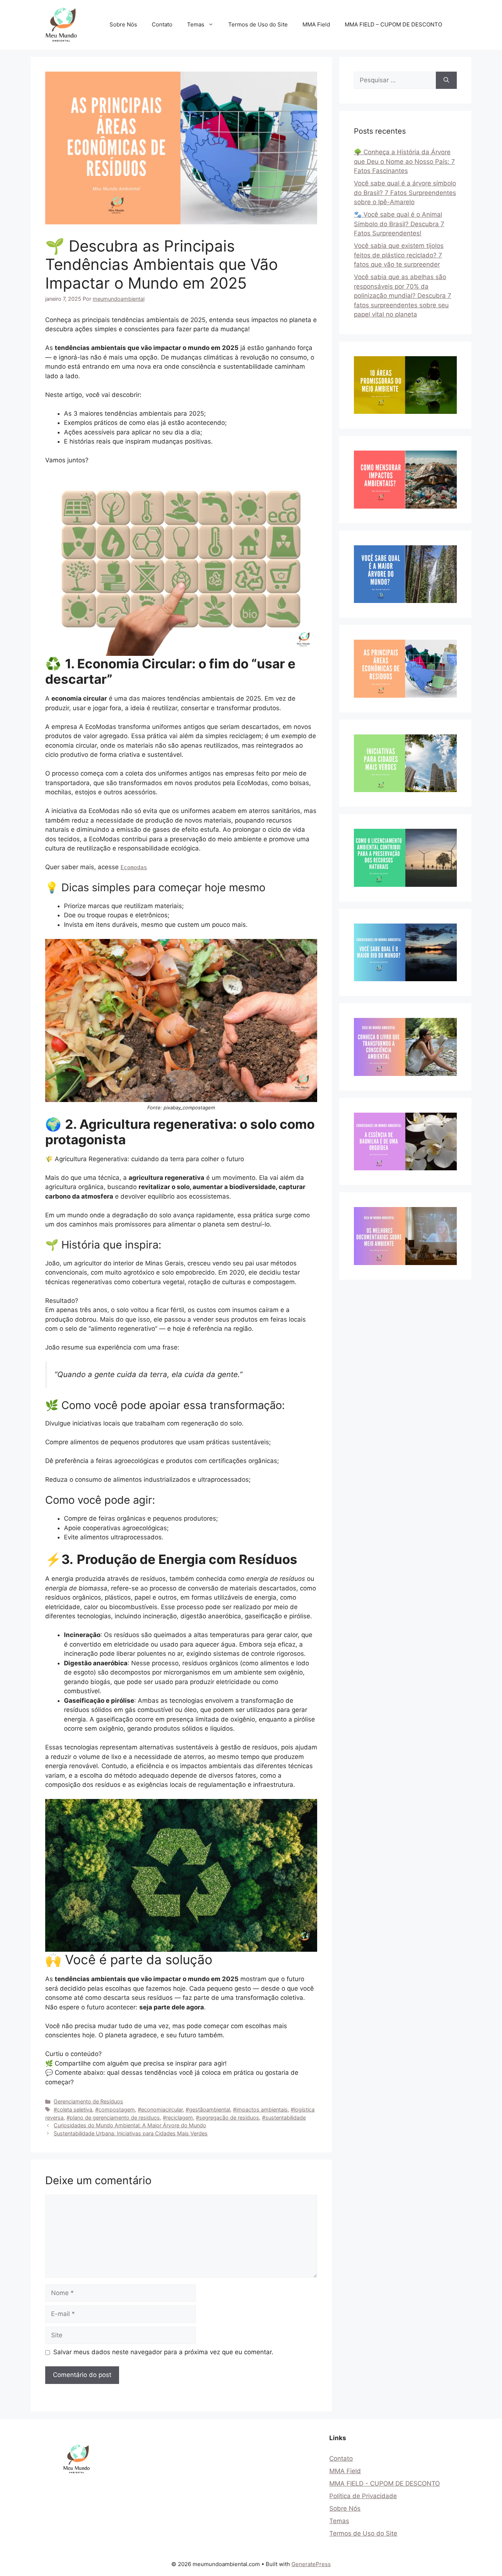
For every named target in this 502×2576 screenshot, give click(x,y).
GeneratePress (311, 2564)
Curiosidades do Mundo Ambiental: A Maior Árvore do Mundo (130, 2125)
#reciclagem (178, 2118)
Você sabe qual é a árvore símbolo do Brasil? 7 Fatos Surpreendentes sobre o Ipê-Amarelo (405, 193)
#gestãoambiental (208, 2109)
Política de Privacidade (363, 2496)
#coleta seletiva (73, 2109)
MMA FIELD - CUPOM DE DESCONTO (385, 2483)
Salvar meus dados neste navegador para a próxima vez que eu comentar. (163, 2352)
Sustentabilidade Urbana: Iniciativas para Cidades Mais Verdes (131, 2133)
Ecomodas (134, 867)
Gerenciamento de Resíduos (88, 2101)
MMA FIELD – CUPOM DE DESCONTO (393, 24)
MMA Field (316, 24)
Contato (162, 24)
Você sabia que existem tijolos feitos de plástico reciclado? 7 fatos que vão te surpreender (399, 255)
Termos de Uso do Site (258, 24)
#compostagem (115, 2109)
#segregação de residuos (227, 2118)
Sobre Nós (123, 24)
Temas (196, 24)
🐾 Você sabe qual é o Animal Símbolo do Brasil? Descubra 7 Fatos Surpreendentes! (399, 224)
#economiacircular (160, 2109)
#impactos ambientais (260, 2109)
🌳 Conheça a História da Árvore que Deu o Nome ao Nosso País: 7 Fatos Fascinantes (404, 161)
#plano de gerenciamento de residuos (113, 2118)
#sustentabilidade (284, 2118)
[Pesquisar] (446, 80)
